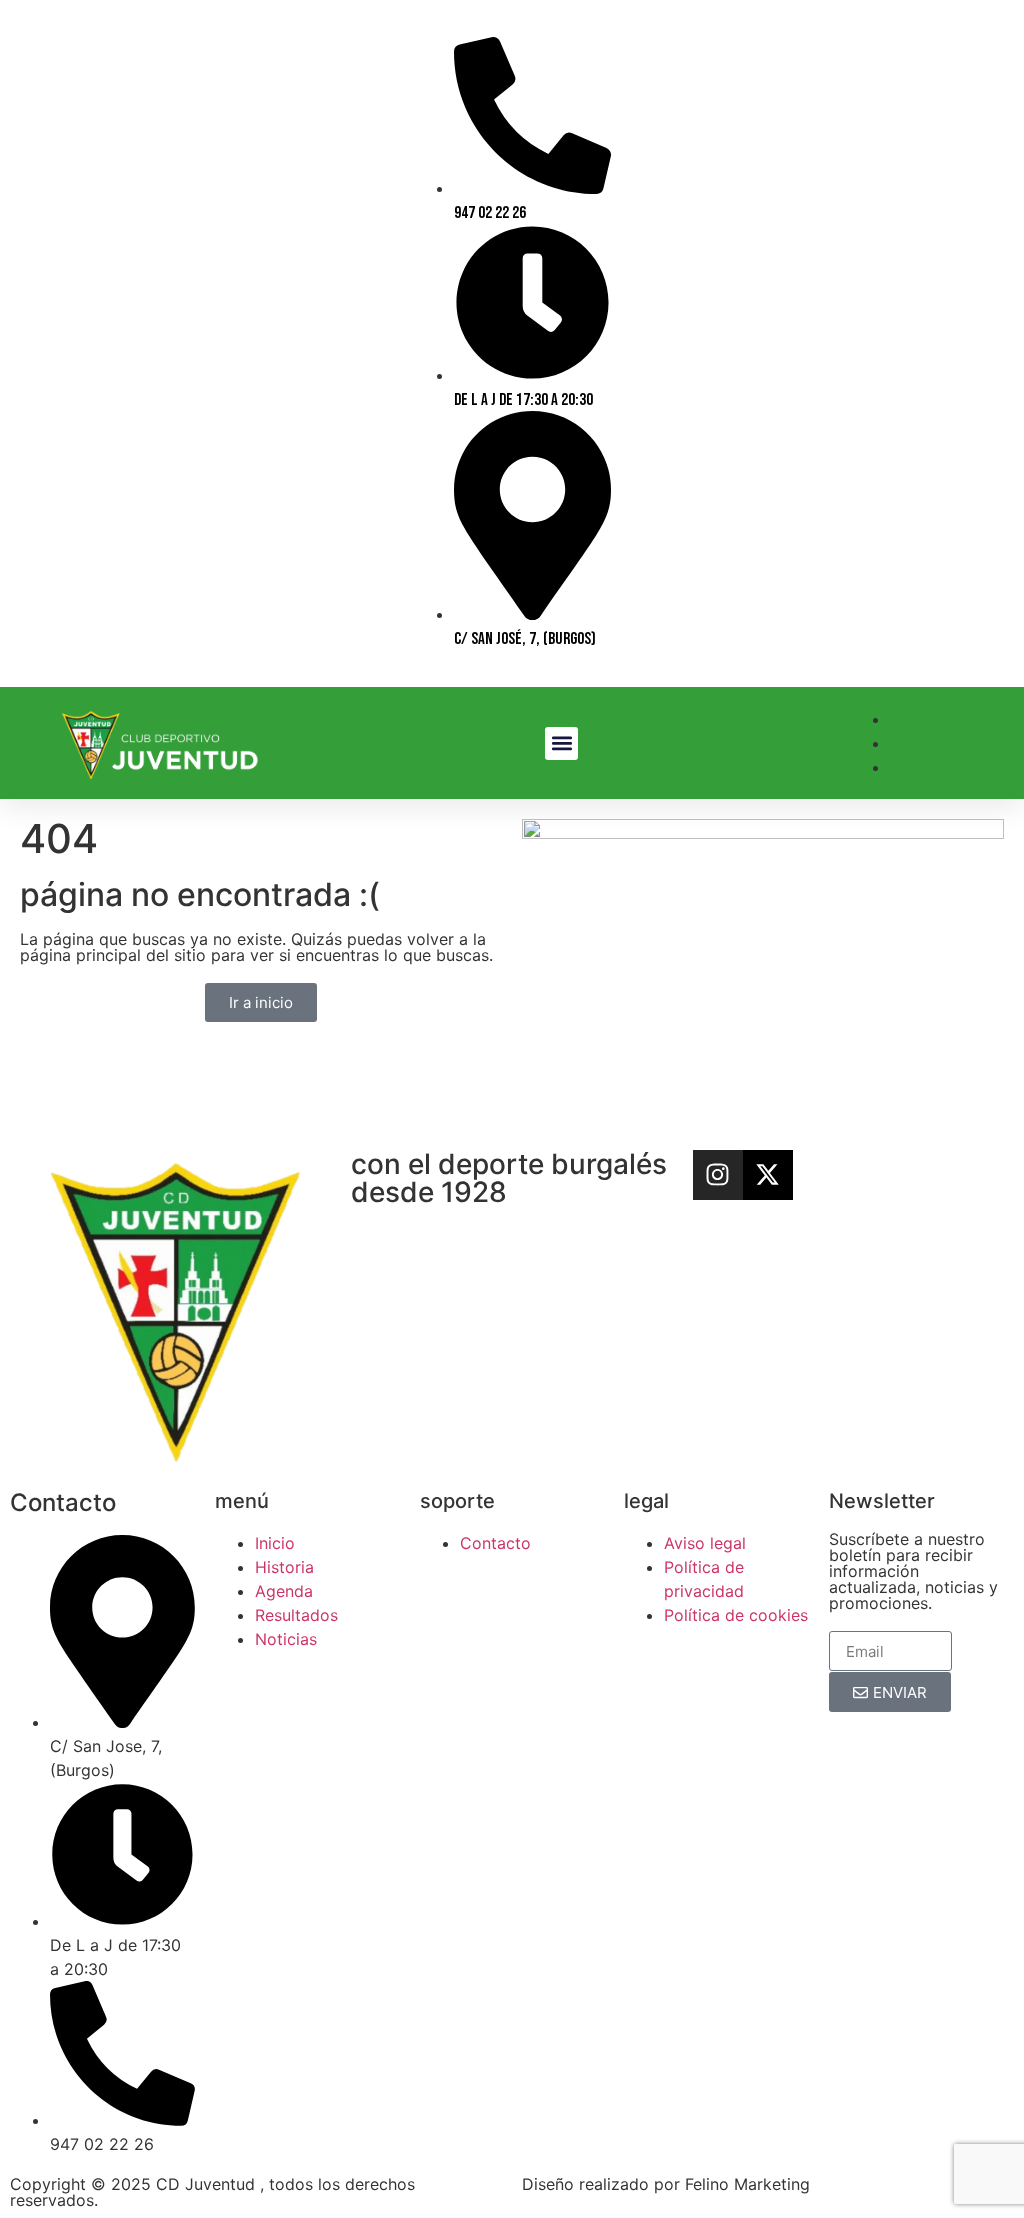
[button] (561, 743)
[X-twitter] (768, 1175)
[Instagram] (718, 1175)
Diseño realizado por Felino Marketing (666, 2184)
